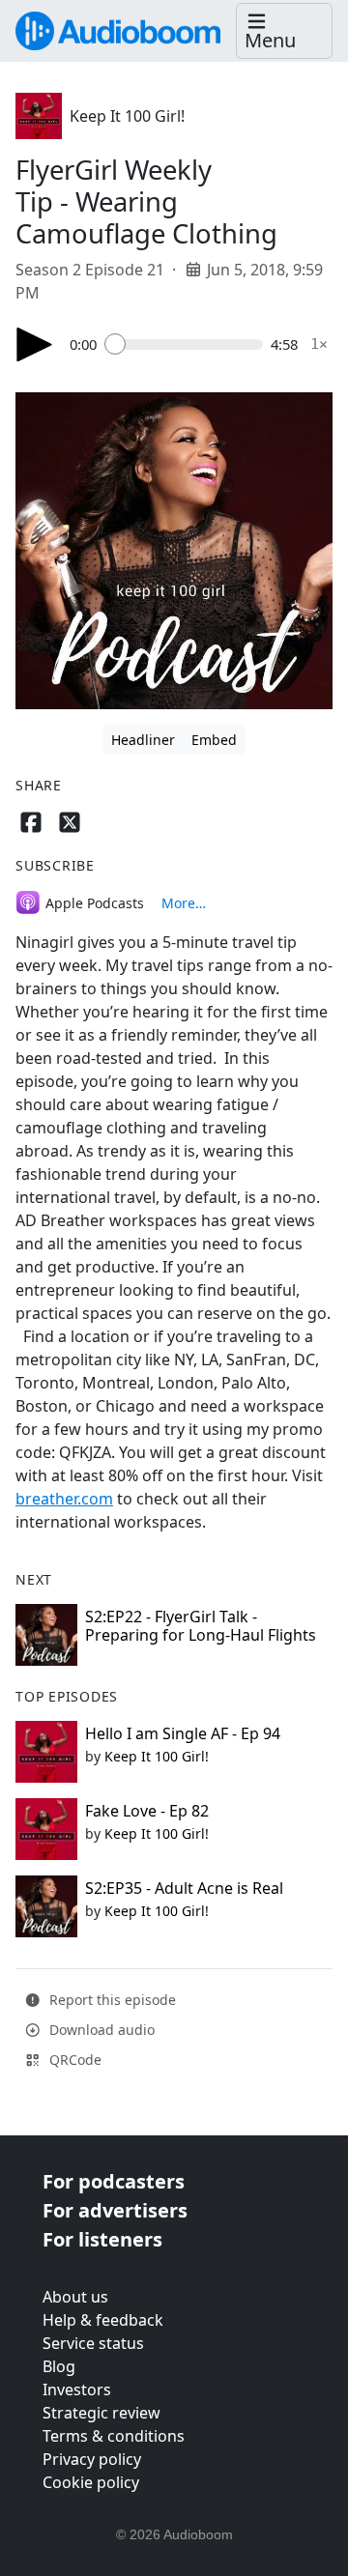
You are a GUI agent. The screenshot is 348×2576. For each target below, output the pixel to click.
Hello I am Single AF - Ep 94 (183, 1733)
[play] (35, 344)
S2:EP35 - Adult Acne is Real (184, 1888)
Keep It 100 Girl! (127, 116)
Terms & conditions (114, 2436)
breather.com (64, 1499)
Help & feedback (103, 2320)
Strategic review (101, 2413)
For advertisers (115, 2210)
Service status (93, 2343)
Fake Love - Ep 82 (147, 1811)
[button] (284, 31)
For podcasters (114, 2181)
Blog (59, 2366)
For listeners (102, 2239)
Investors (77, 2390)
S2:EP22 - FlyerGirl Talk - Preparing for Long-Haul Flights (201, 1626)
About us (75, 2297)
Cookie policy (91, 2482)
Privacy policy (92, 2459)
